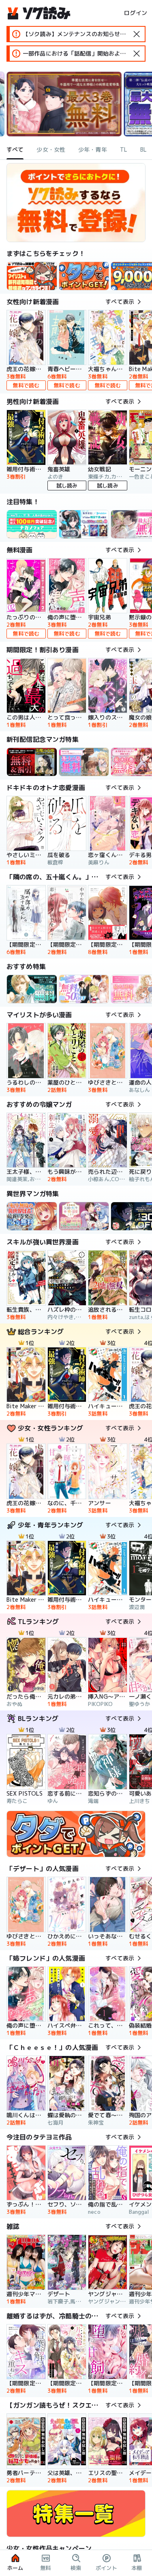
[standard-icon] (137, 34)
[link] (84, 276)
